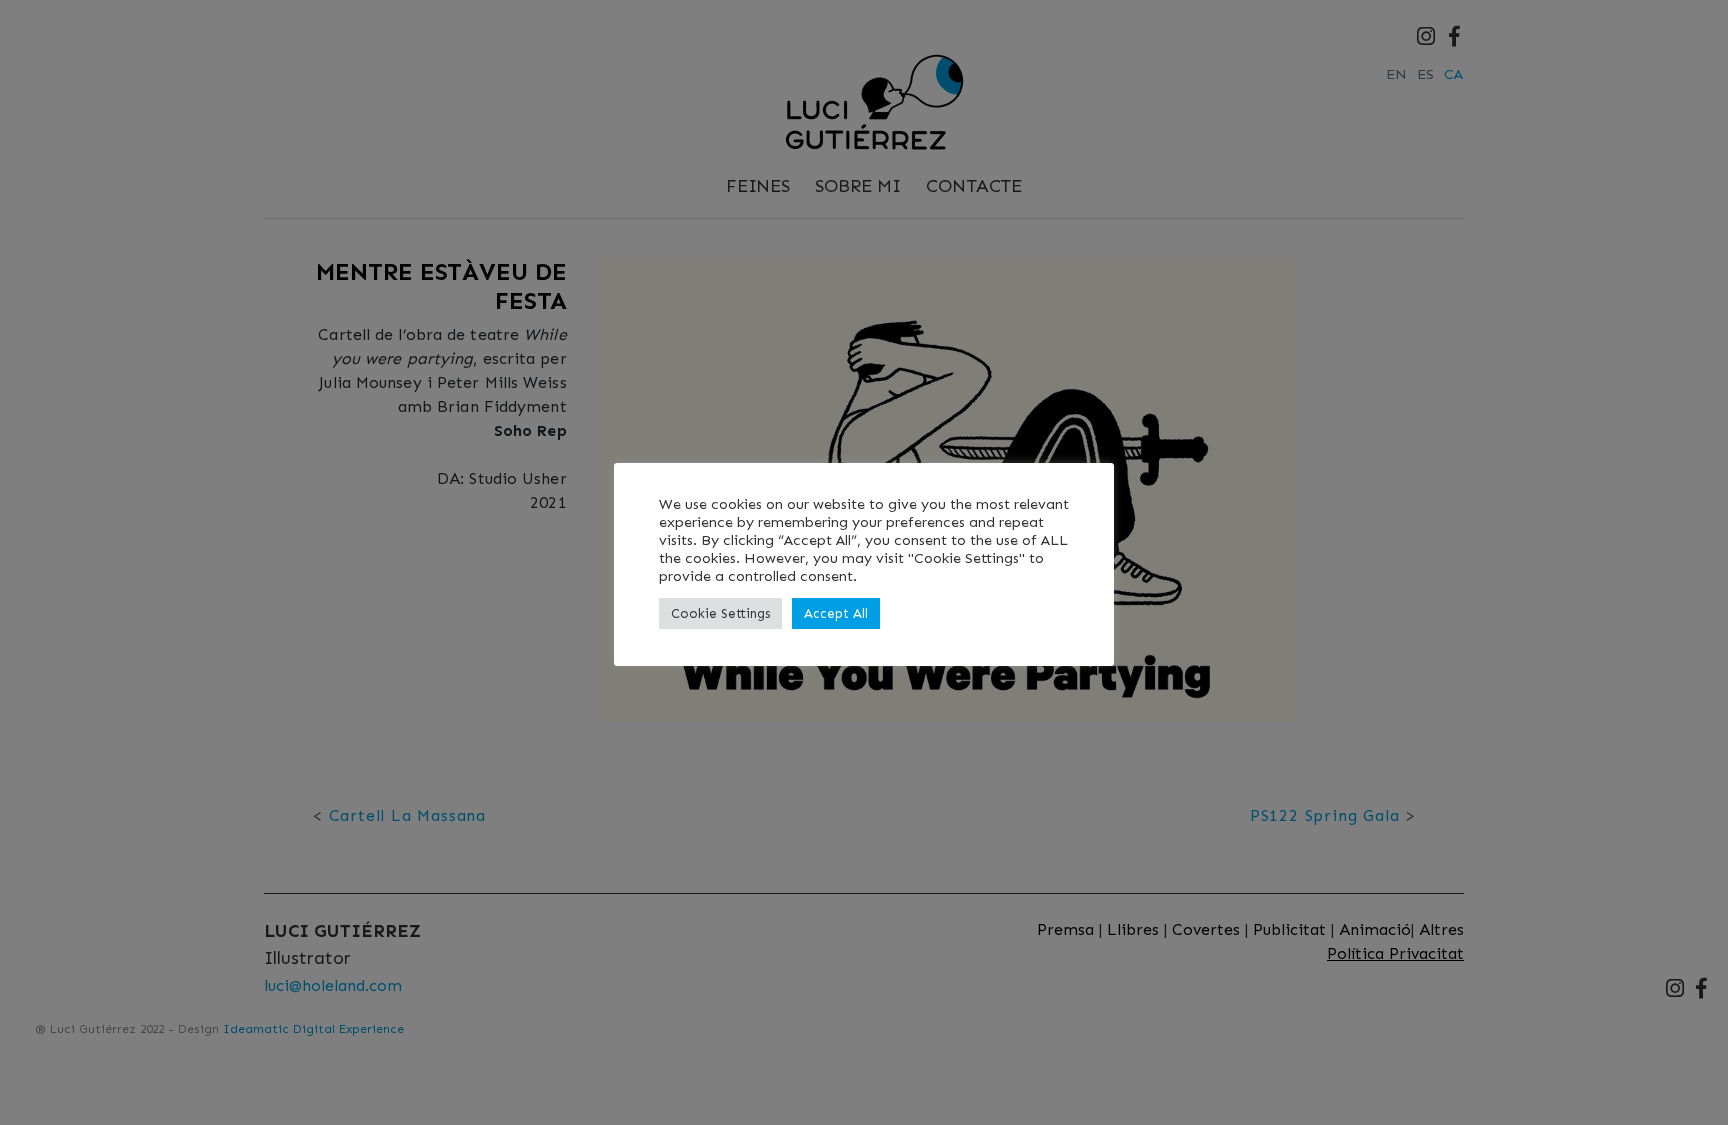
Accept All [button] (836, 613)
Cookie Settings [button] (720, 613)
